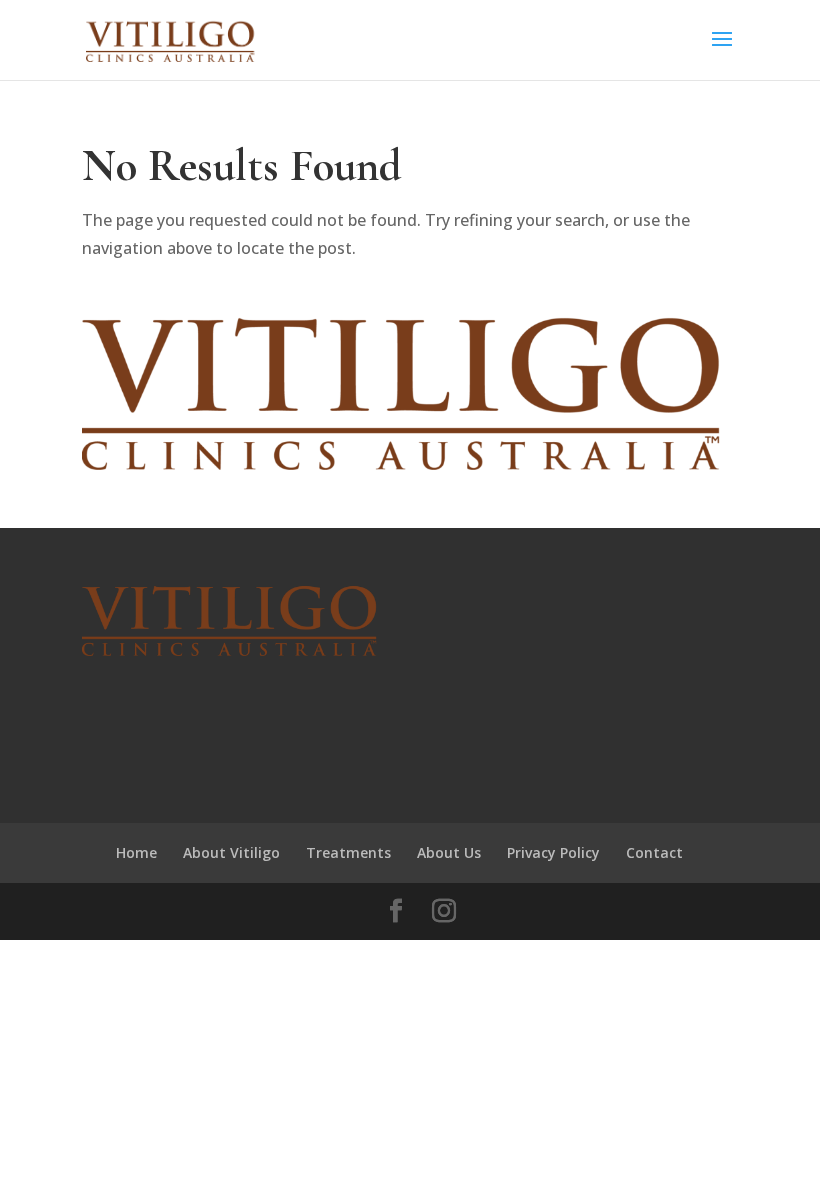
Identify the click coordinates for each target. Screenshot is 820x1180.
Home (136, 852)
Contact (654, 852)
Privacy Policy (553, 852)
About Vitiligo (231, 852)
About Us (449, 852)
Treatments (348, 852)
